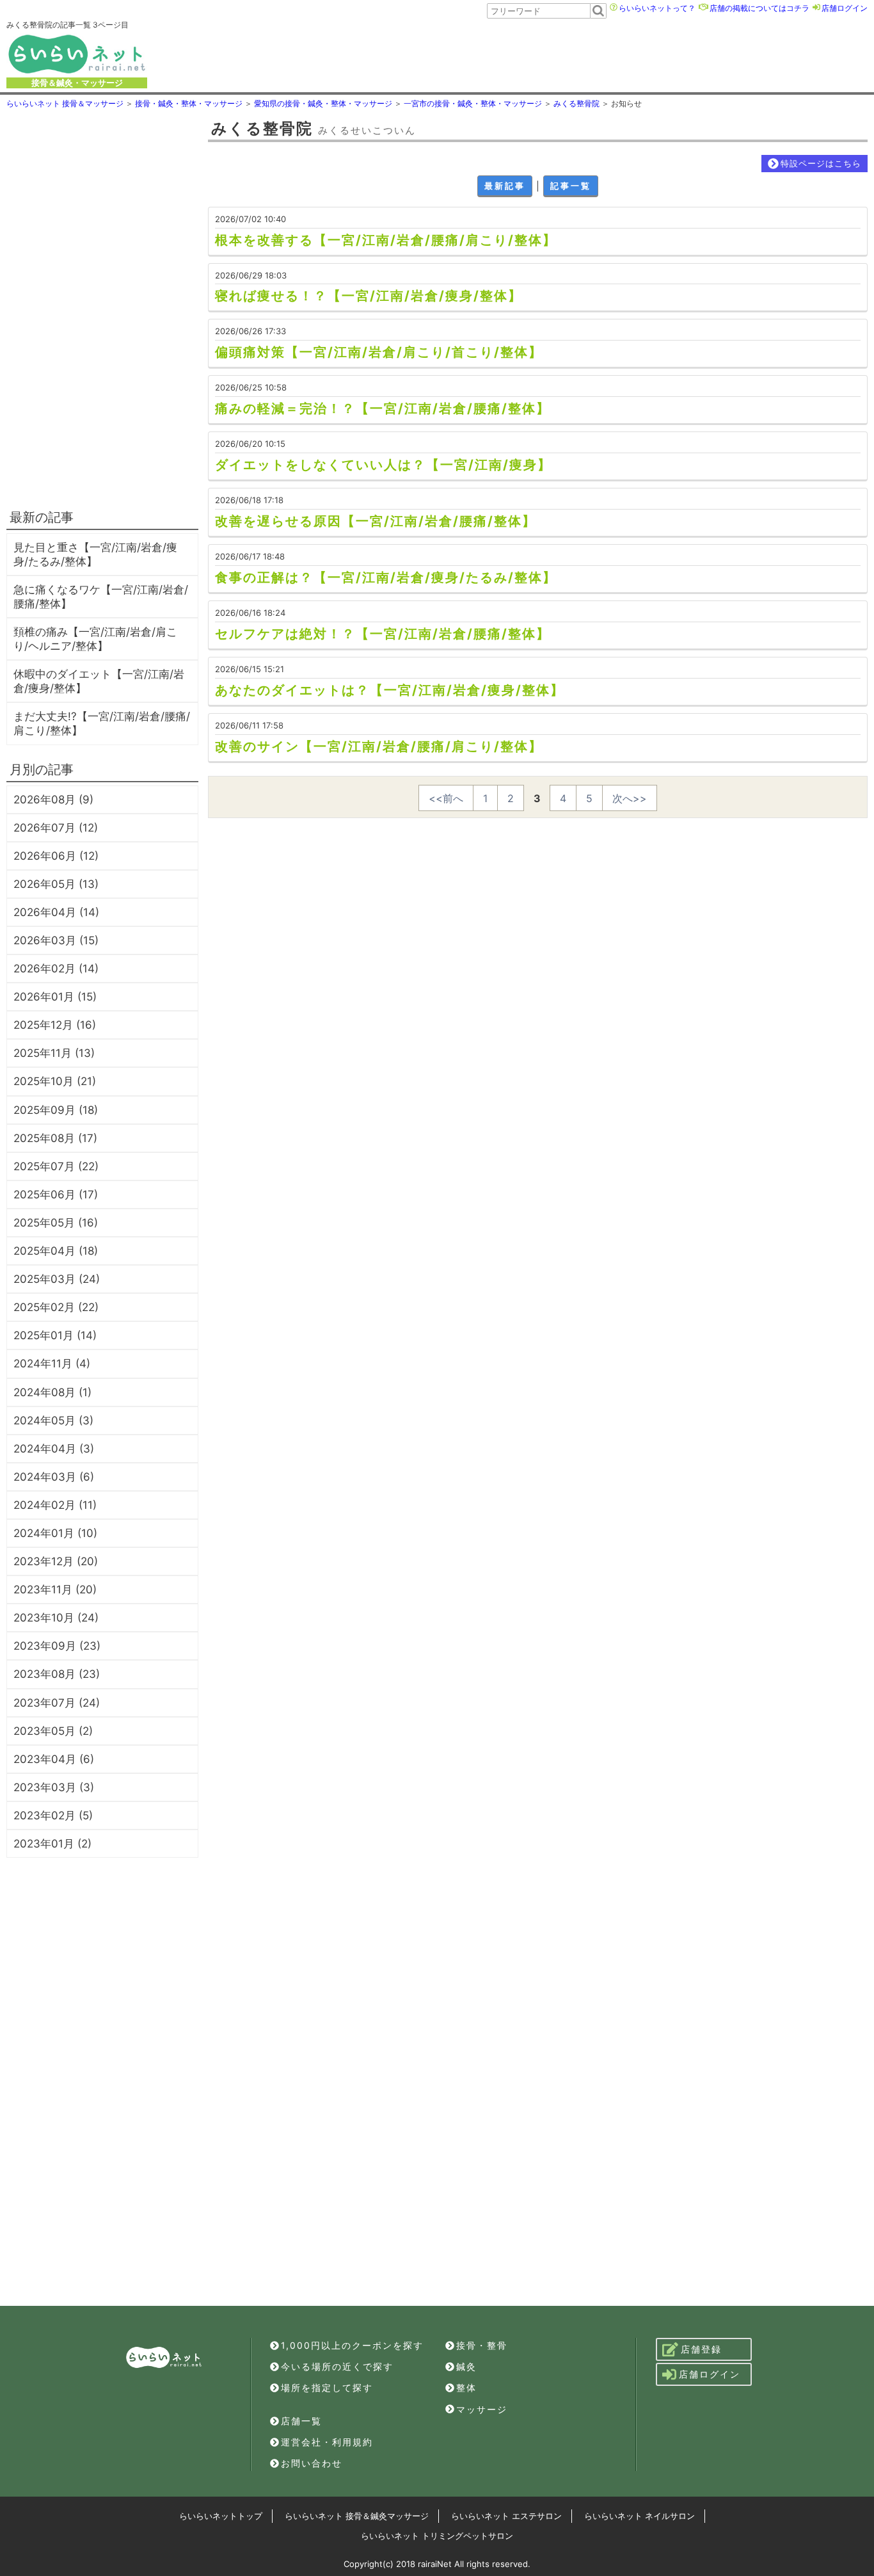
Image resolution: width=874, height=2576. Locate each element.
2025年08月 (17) (55, 1138)
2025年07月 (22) (56, 1166)
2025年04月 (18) (56, 1251)
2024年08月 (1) (52, 1392)
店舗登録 (701, 2349)
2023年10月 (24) (56, 1618)
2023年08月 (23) (57, 1674)
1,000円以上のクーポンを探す (352, 2345)
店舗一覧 (301, 2421)
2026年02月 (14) (56, 969)
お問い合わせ (312, 2463)
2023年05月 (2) (53, 1731)
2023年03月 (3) (54, 1787)
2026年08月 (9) (53, 800)
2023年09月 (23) (57, 1646)
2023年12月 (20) (56, 1561)
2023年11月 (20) (55, 1590)
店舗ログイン (845, 8)
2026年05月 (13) (56, 884)
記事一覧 (571, 186)
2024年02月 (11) (55, 1505)
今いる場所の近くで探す (337, 2366)
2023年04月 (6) (54, 1759)
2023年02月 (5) (53, 1815)
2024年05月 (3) (53, 1421)
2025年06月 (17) (56, 1195)
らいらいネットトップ (221, 2516)
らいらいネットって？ (657, 8)
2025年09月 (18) (56, 1110)
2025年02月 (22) (56, 1307)
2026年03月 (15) (56, 940)
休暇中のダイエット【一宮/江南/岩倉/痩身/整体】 (99, 681)
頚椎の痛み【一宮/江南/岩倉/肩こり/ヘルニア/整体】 (95, 639)
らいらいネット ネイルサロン (640, 2516)
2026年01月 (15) (55, 997)
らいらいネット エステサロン (506, 2516)
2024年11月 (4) (52, 1364)
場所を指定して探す (327, 2387)
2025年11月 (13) (54, 1053)
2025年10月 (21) (55, 1081)
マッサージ (482, 2409)
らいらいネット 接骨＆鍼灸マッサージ (357, 2516)
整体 (466, 2387)
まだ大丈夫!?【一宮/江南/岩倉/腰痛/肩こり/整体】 (102, 723)
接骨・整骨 (482, 2345)
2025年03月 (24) (57, 1279)
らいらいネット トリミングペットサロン (437, 2536)
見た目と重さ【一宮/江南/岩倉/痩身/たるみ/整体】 (95, 554)
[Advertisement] (515, 54)
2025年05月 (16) (56, 1223)
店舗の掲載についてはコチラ (759, 8)
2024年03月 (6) (54, 1477)
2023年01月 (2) (52, 1844)
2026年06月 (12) (56, 856)
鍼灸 (466, 2366)
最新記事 (505, 186)
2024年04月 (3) (54, 1449)
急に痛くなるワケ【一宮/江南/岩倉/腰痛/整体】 (101, 597)
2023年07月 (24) (57, 1703)
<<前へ (446, 798)
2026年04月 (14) (56, 912)
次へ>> (630, 798)
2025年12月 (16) (55, 1025)
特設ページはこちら (821, 163)
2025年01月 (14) (55, 1335)
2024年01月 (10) (55, 1533)
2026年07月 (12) (56, 828)
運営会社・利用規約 (327, 2442)
